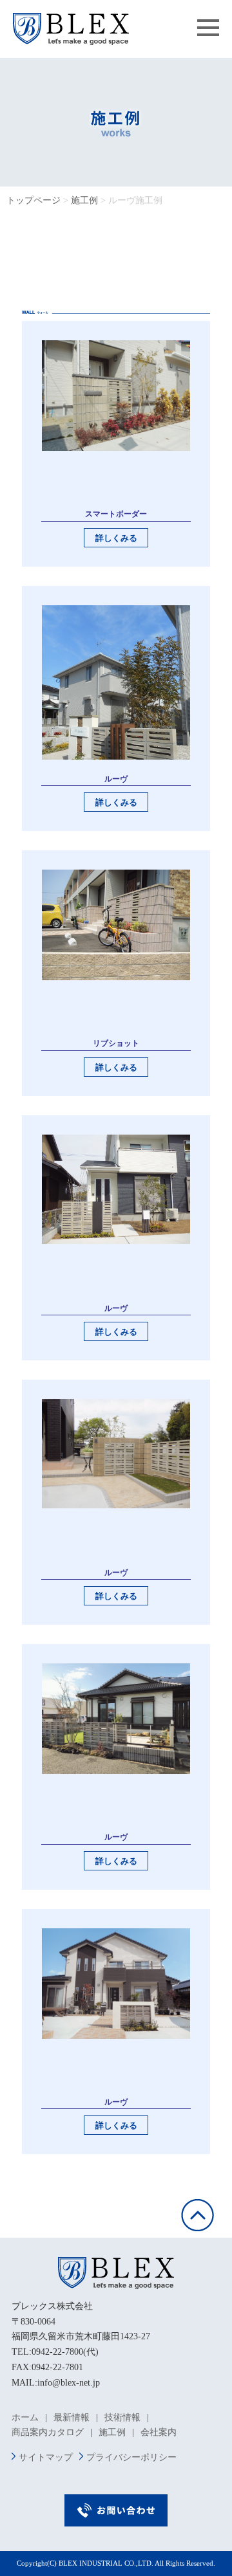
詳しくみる (116, 538)
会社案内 (159, 2432)
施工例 (84, 200)
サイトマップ (46, 2457)
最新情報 (72, 2417)
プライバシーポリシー (131, 2457)
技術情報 (122, 2417)
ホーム (25, 2417)
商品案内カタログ (48, 2432)
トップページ (34, 200)
